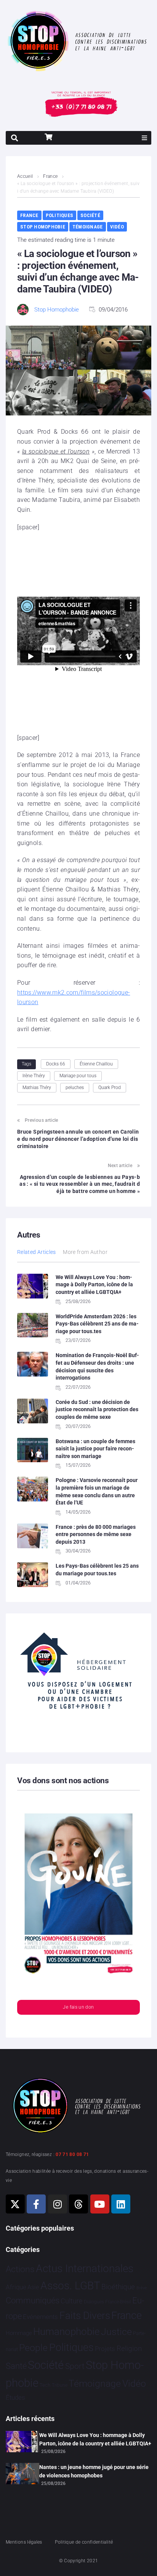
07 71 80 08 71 (72, 2154)
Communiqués (33, 2301)
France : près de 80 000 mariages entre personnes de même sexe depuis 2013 (96, 1534)
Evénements (40, 2317)
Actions (20, 2269)
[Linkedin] (121, 2204)
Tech (45, 2385)
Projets (105, 2349)
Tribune (60, 2385)
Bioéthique (118, 2287)
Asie (33, 2287)
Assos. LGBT (70, 2286)
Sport (75, 2366)
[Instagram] (58, 2204)
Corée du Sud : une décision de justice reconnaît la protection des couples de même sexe (97, 1409)
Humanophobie (66, 2332)
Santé (16, 2366)
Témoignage (88, 227)
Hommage (19, 2333)
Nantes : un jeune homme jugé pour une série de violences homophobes (94, 2471)
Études (15, 2397)
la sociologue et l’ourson (56, 451)
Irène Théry (34, 1076)
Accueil (25, 176)
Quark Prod (110, 1088)
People (33, 2348)
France (50, 176)
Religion (129, 2349)
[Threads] (78, 2204)
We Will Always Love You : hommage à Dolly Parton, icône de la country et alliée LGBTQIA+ (94, 1285)
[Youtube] (100, 2204)
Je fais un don (78, 2007)
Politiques (60, 215)
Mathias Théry (37, 1088)
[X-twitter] (15, 2204)
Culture (71, 2301)
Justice (116, 2332)
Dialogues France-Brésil (107, 2302)
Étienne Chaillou (96, 1064)
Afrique (16, 2287)
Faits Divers (85, 2316)
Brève (142, 2288)
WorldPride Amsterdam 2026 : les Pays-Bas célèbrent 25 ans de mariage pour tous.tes (97, 1324)
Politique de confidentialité (84, 2542)
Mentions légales (24, 2542)
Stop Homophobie (43, 227)
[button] (144, 138)
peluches (75, 1088)
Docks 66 (56, 1064)
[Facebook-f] (36, 2204)
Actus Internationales (85, 2269)
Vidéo (117, 227)
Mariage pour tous (78, 1076)
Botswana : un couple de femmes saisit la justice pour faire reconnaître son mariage (95, 1449)
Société (90, 215)
